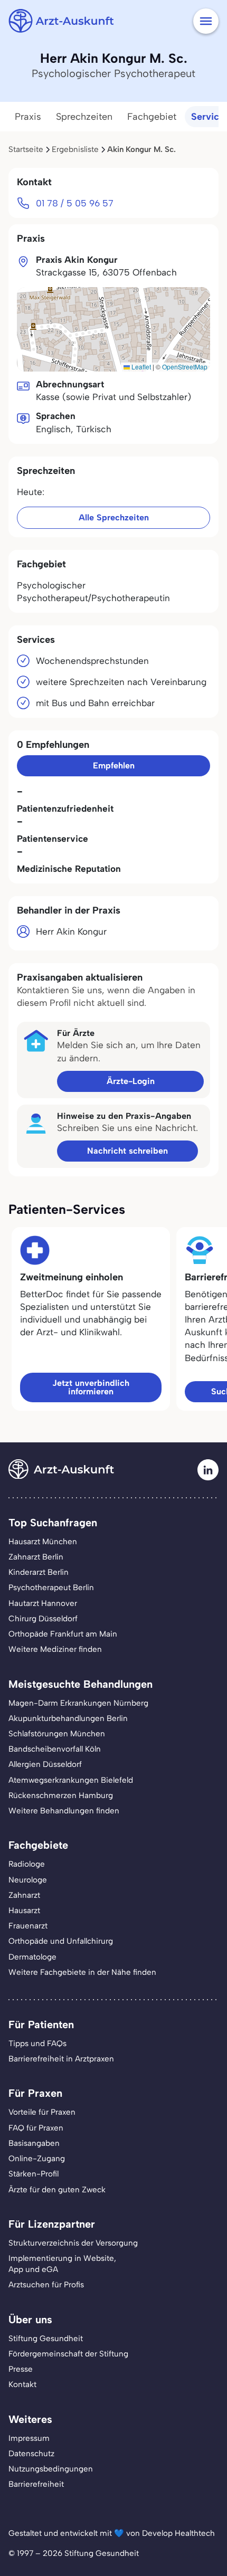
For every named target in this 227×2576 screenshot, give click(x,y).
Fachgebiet (152, 117)
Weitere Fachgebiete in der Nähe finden (82, 1972)
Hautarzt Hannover (43, 1603)
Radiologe (27, 1864)
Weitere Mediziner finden (55, 1649)
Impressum (29, 2438)
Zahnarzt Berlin (36, 1557)
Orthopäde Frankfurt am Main (63, 1634)
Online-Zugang (37, 2159)
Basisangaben (34, 2143)
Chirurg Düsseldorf (43, 1619)
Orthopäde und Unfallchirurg (61, 1941)
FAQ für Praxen (36, 2128)
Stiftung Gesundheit (46, 2339)
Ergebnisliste (75, 149)
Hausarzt (24, 1910)
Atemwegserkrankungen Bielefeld (71, 1780)
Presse (21, 2369)
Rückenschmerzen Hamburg (61, 1795)
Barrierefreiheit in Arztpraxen (61, 2059)
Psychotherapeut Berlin (51, 1588)
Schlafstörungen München (57, 1734)
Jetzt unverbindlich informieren (91, 1387)
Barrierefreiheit (36, 2484)
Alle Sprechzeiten (114, 517)
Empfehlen (114, 766)
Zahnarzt (24, 1895)
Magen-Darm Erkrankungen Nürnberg (78, 1703)
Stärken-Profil (34, 2174)
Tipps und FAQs (37, 2043)
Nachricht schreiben (127, 1151)
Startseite (26, 149)
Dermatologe (32, 1957)
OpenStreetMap (185, 367)
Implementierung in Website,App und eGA (62, 2264)
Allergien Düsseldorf (45, 1764)
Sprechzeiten (84, 117)
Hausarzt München (43, 1542)
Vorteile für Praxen (42, 2112)
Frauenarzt (28, 1926)
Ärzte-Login (131, 1081)
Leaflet (140, 367)
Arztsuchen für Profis (46, 2285)
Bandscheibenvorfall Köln (55, 1749)
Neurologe (28, 1880)
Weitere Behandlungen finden (64, 1811)
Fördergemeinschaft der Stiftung (68, 2354)
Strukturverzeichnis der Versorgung (73, 2243)
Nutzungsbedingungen (51, 2469)
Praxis (28, 117)
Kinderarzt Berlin (39, 1572)
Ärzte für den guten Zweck (57, 2190)
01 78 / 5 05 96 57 (75, 203)
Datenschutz (31, 2454)
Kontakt (22, 2384)
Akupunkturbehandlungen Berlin (68, 1718)
